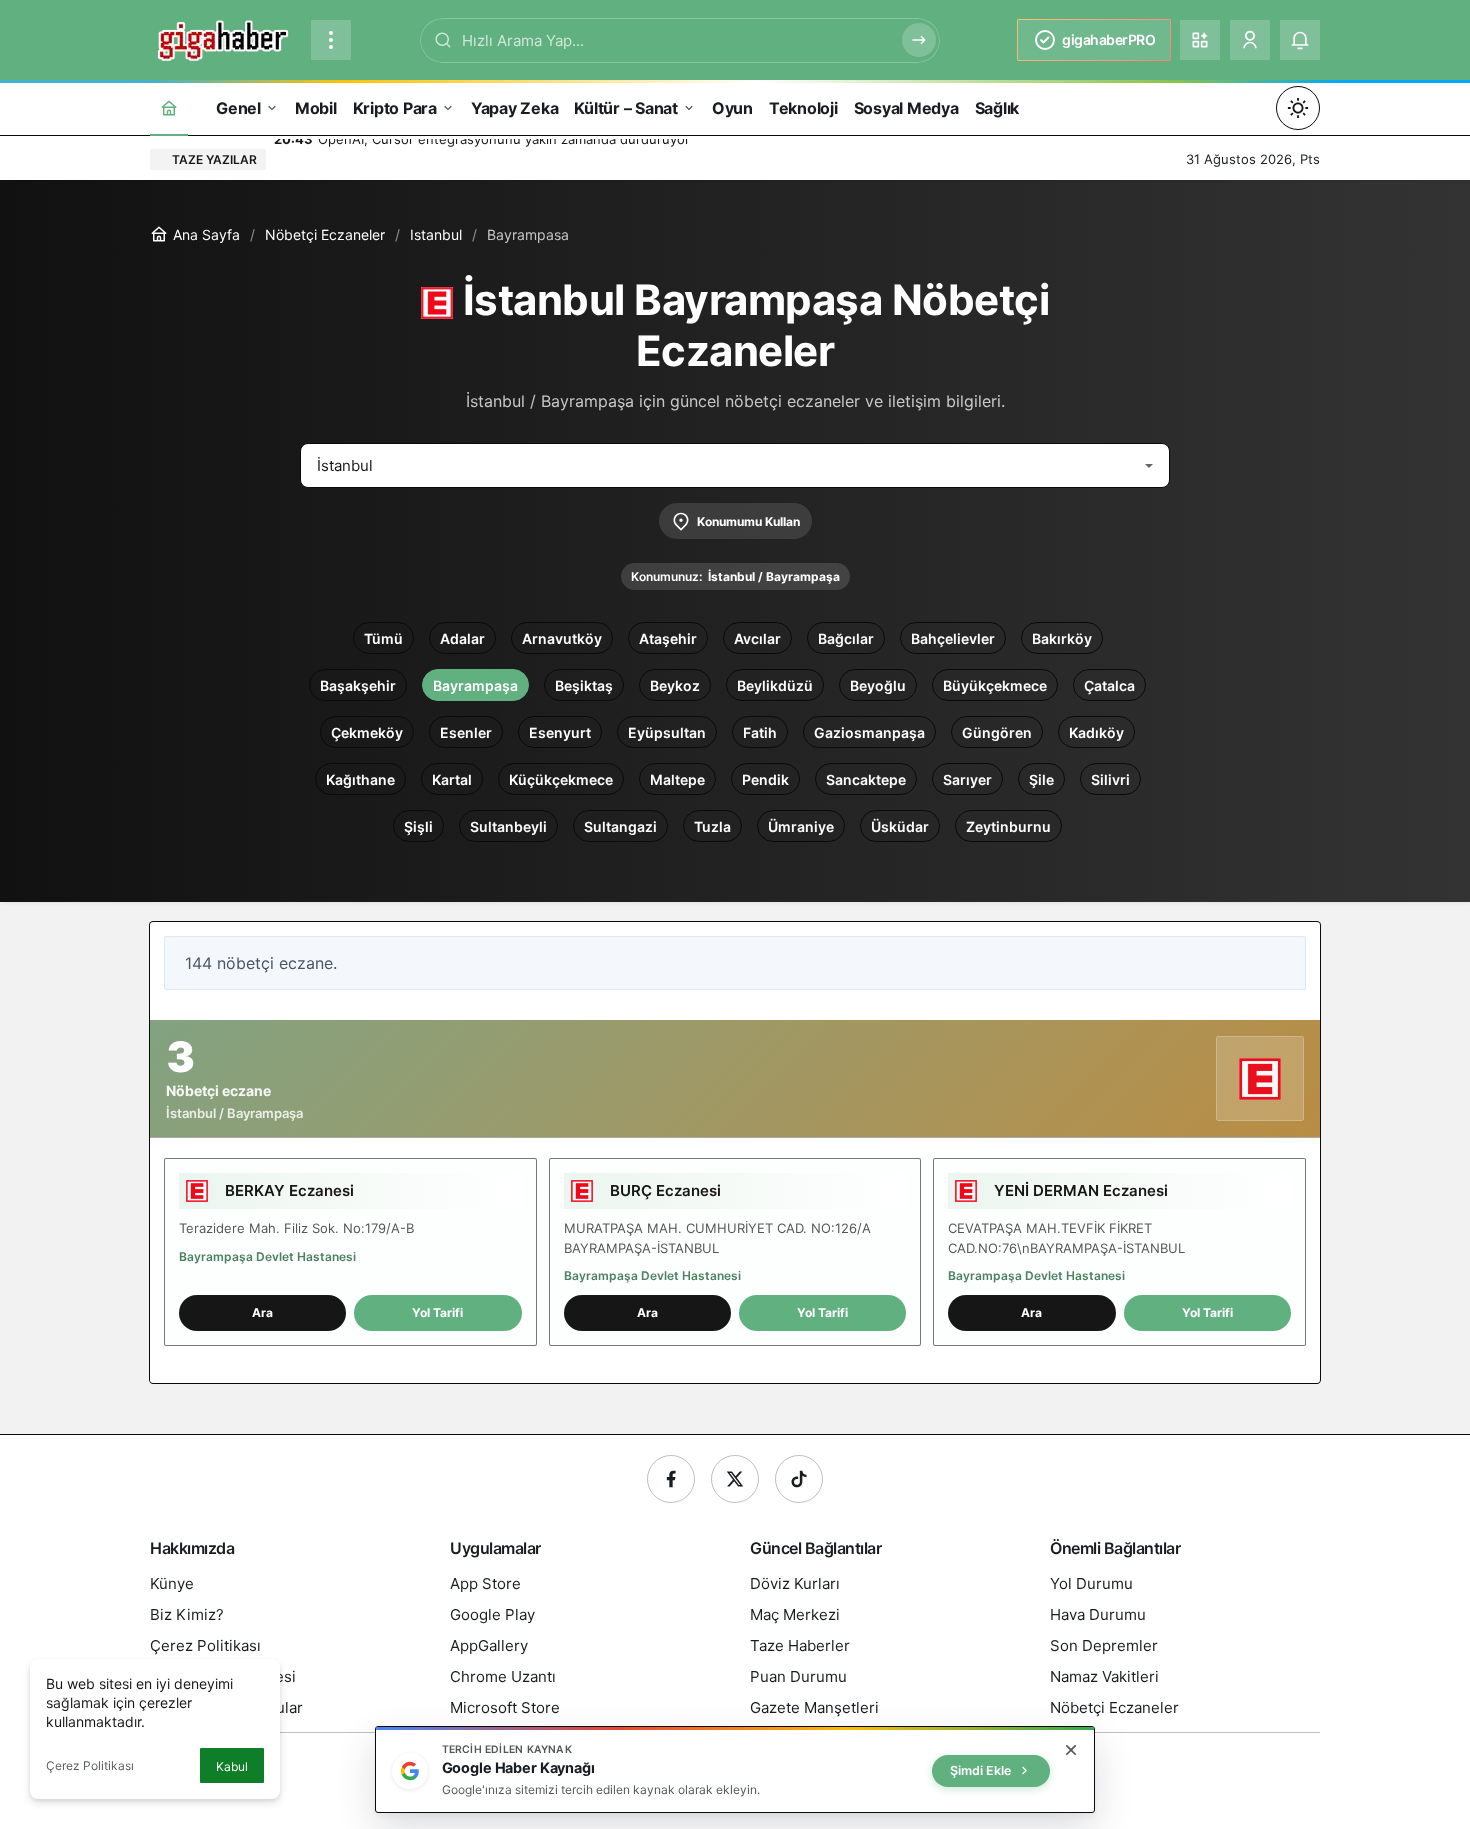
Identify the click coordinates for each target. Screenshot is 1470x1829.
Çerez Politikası (90, 1765)
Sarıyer (967, 779)
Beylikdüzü (775, 685)
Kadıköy (1096, 732)
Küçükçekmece (561, 779)
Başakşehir (358, 685)
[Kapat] (1071, 1750)
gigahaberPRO (1108, 39)
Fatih (760, 732)
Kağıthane (360, 779)
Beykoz (675, 685)
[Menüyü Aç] (331, 40)
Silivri (1110, 779)
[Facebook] (671, 1479)
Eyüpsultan (667, 732)
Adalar (462, 638)
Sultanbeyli (508, 826)
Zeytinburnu (1008, 826)
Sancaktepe (866, 779)
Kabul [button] (232, 1766)
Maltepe (677, 779)
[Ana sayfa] (169, 107)
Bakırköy (1062, 638)
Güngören (997, 732)
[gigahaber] (222, 38)
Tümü (383, 638)
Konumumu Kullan (748, 521)
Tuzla (712, 826)
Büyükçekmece (995, 685)
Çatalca (1109, 685)
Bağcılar (846, 638)
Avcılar (757, 638)
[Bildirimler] (1300, 40)
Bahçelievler (953, 638)
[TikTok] (799, 1479)
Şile (1041, 779)
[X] (735, 1479)
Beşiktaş (584, 685)
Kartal (452, 779)
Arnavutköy (562, 638)
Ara (262, 1312)
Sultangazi (620, 826)
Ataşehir (668, 638)
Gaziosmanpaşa (869, 732)
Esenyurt (560, 732)
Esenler (466, 732)
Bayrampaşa (475, 685)
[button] (1200, 40)
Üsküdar (900, 826)
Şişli (418, 826)
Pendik (765, 779)
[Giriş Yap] (1250, 40)
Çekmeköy (367, 732)
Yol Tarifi (437, 1312)
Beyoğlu (878, 685)
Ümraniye (801, 826)
